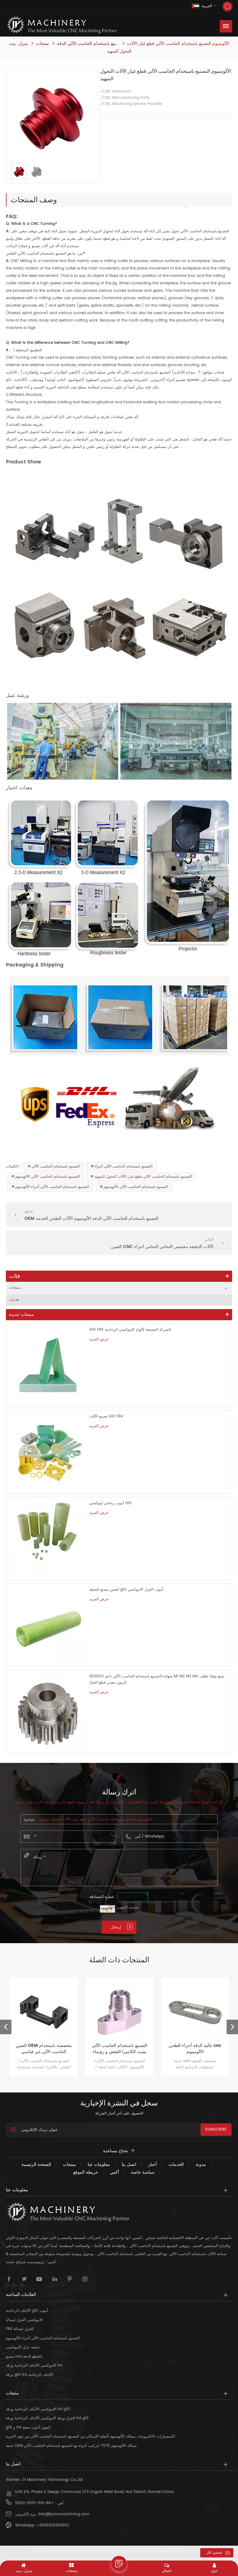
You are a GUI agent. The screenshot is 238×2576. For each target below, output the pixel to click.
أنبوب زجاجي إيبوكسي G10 (110, 1503)
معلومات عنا (99, 2164)
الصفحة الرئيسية (36, 2164)
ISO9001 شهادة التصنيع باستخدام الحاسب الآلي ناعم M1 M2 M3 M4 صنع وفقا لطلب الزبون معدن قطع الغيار (157, 1679)
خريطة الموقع (86, 2172)
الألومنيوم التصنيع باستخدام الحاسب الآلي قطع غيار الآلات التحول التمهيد (95, 1819)
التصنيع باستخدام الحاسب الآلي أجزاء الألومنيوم (52, 1187)
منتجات (42, 44)
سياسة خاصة (143, 2172)
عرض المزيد (99, 1339)
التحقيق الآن (214, 2553)
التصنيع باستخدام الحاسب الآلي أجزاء (123, 1166)
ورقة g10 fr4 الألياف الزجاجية (29, 2375)
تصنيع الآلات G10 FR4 (106, 1416)
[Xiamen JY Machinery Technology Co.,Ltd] (62, 25)
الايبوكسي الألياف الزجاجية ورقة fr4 (34, 2366)
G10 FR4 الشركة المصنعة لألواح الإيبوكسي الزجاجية (130, 1330)
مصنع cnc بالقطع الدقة (24, 2357)
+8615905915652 (53, 2525)
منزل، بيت (18, 44)
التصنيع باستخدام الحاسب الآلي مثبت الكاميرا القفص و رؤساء (44, 2049)
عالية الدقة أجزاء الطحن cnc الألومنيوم (119, 2049)
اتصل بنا (129, 2164)
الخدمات (176, 2164)
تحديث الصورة (128, 1907)
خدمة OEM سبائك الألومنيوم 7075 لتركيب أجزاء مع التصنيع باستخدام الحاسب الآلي (71, 2446)
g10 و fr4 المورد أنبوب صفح (28, 2427)
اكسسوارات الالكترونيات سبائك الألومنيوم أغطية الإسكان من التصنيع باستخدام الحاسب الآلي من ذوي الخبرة (90, 2436)
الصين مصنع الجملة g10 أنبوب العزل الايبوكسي (126, 1590)
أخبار (152, 2164)
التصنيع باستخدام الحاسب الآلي (56, 1166)
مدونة (201, 2164)
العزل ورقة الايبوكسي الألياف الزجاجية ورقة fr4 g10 (47, 2418)
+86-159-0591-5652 (35, 2503)
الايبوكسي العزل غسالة (24, 2320)
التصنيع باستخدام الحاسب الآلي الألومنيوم (47, 1177)
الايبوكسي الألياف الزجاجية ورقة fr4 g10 (38, 2409)
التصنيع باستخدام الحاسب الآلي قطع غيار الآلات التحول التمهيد (143, 1177)
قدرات (14, 1300)
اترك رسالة (119, 2564)
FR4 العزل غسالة (20, 2329)
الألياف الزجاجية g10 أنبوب (27, 2311)
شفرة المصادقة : (103, 1897)
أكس (115, 2172)
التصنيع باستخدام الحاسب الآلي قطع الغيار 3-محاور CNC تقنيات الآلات (195, 2049)
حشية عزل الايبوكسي (23, 2347)
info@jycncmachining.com (64, 2514)
